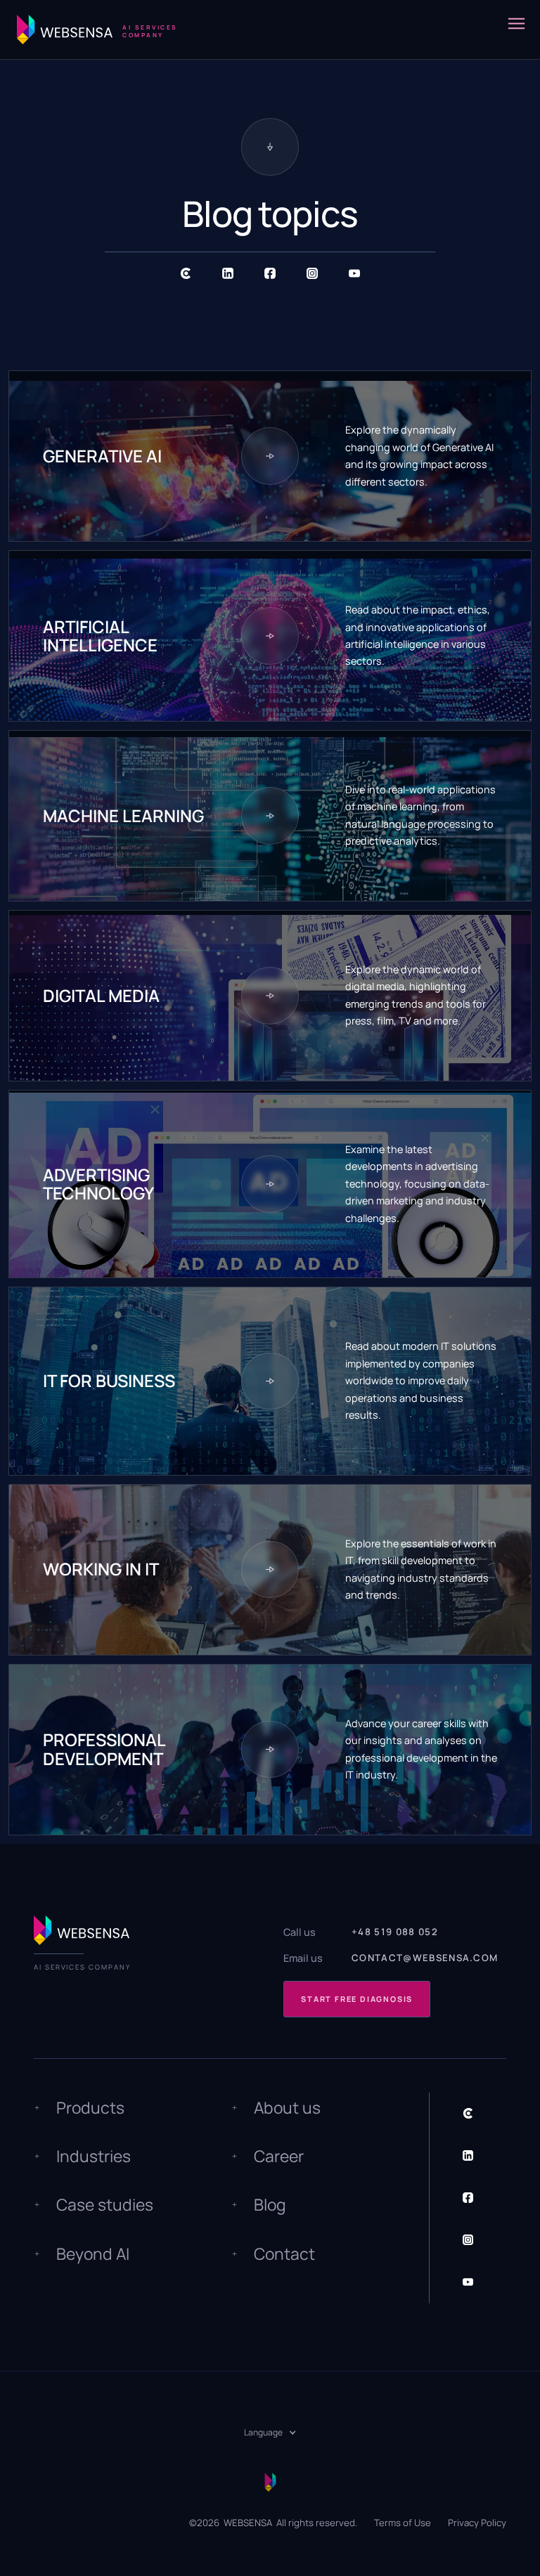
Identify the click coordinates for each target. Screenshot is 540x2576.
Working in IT (101, 1569)
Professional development (104, 1749)
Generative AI (102, 456)
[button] (516, 30)
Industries (94, 2156)
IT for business (109, 1381)
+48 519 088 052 (395, 1932)
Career (279, 2156)
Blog (270, 2205)
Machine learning (123, 816)
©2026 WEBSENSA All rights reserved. (273, 2523)
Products (90, 2108)
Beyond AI (93, 2254)
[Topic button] (270, 456)
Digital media (101, 996)
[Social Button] (186, 273)
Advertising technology (98, 1184)
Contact (284, 2254)
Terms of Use (403, 2523)
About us (287, 2108)
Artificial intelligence (100, 636)
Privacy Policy (477, 2523)
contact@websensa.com (425, 1958)
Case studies (105, 2205)
